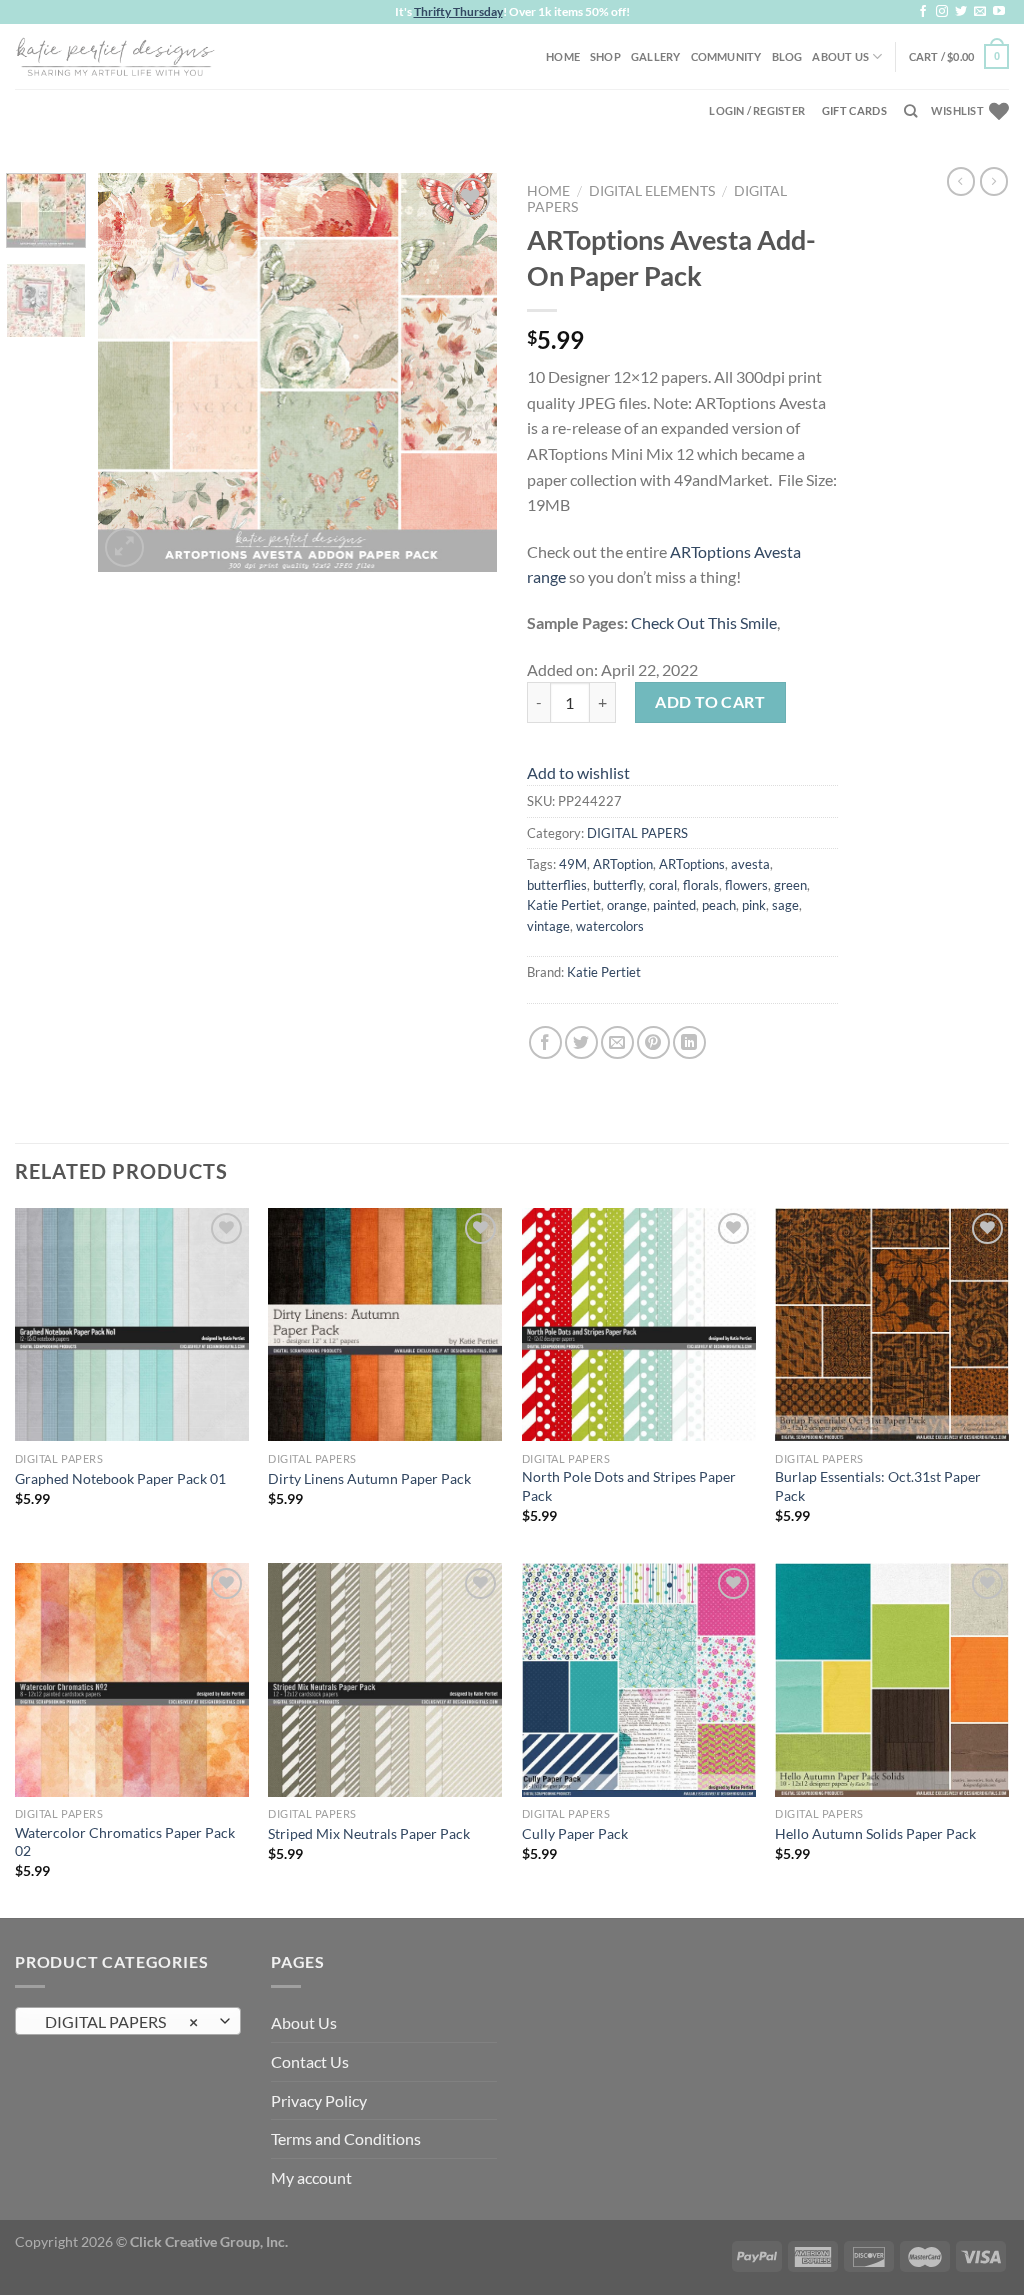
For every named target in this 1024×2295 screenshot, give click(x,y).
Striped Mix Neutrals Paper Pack (369, 1833)
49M (573, 864)
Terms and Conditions (346, 2138)
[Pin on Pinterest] (653, 1042)
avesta (750, 864)
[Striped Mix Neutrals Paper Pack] (385, 1680)
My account (311, 2177)
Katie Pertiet (564, 905)
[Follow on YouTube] (999, 12)
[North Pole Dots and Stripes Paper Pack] (639, 1325)
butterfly (618, 885)
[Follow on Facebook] (923, 12)
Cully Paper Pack (575, 1833)
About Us (840, 56)
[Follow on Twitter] (961, 12)
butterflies (557, 885)
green (790, 885)
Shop (605, 56)
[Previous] (132, 372)
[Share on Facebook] (545, 1042)
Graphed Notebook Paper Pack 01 (120, 1478)
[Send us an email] (980, 12)
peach (719, 905)
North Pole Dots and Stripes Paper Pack (629, 1486)
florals (701, 885)
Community (726, 56)
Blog (787, 56)
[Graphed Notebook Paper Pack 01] (132, 1325)
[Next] (464, 372)
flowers (746, 885)
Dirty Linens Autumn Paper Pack (369, 1478)
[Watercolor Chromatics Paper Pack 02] (132, 1680)
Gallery (656, 56)
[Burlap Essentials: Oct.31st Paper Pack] (892, 1325)
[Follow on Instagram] (942, 12)
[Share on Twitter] (581, 1042)
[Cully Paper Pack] (639, 1680)
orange (627, 905)
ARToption (623, 864)
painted (674, 905)
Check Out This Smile (704, 622)
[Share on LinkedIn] (689, 1042)
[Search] (910, 111)
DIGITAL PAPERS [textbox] (117, 2022)
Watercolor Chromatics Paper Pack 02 (125, 1842)
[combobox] (128, 2021)
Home (563, 56)
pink (754, 905)
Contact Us (310, 2061)
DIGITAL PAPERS (637, 833)
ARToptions (692, 864)
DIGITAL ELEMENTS (652, 191)
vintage (548, 926)
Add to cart (710, 701)
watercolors (610, 926)
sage (785, 905)
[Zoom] (124, 547)
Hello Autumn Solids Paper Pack (875, 1833)
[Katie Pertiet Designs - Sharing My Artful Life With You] (115, 56)
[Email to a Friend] (617, 1042)
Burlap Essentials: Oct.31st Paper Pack (878, 1486)
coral (663, 885)
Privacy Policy (319, 2100)
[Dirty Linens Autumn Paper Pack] (385, 1325)
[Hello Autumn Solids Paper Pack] (892, 1680)
